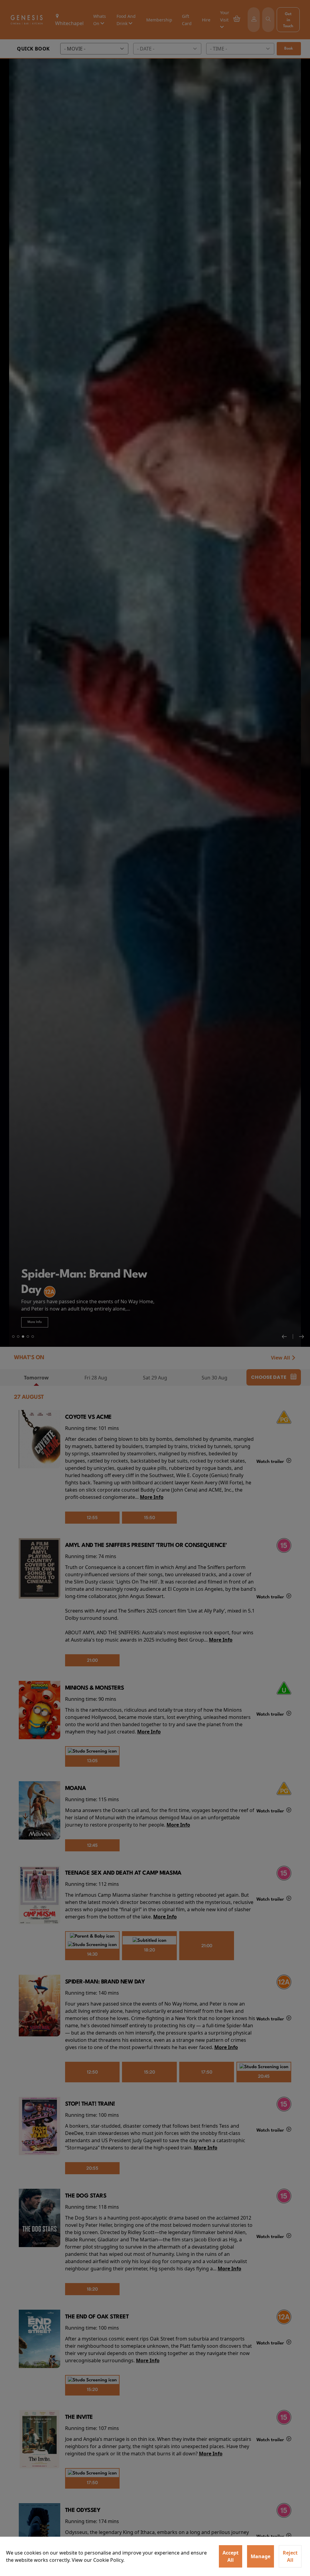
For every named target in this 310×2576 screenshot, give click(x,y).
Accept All (231, 2556)
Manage (261, 2556)
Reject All (290, 2556)
